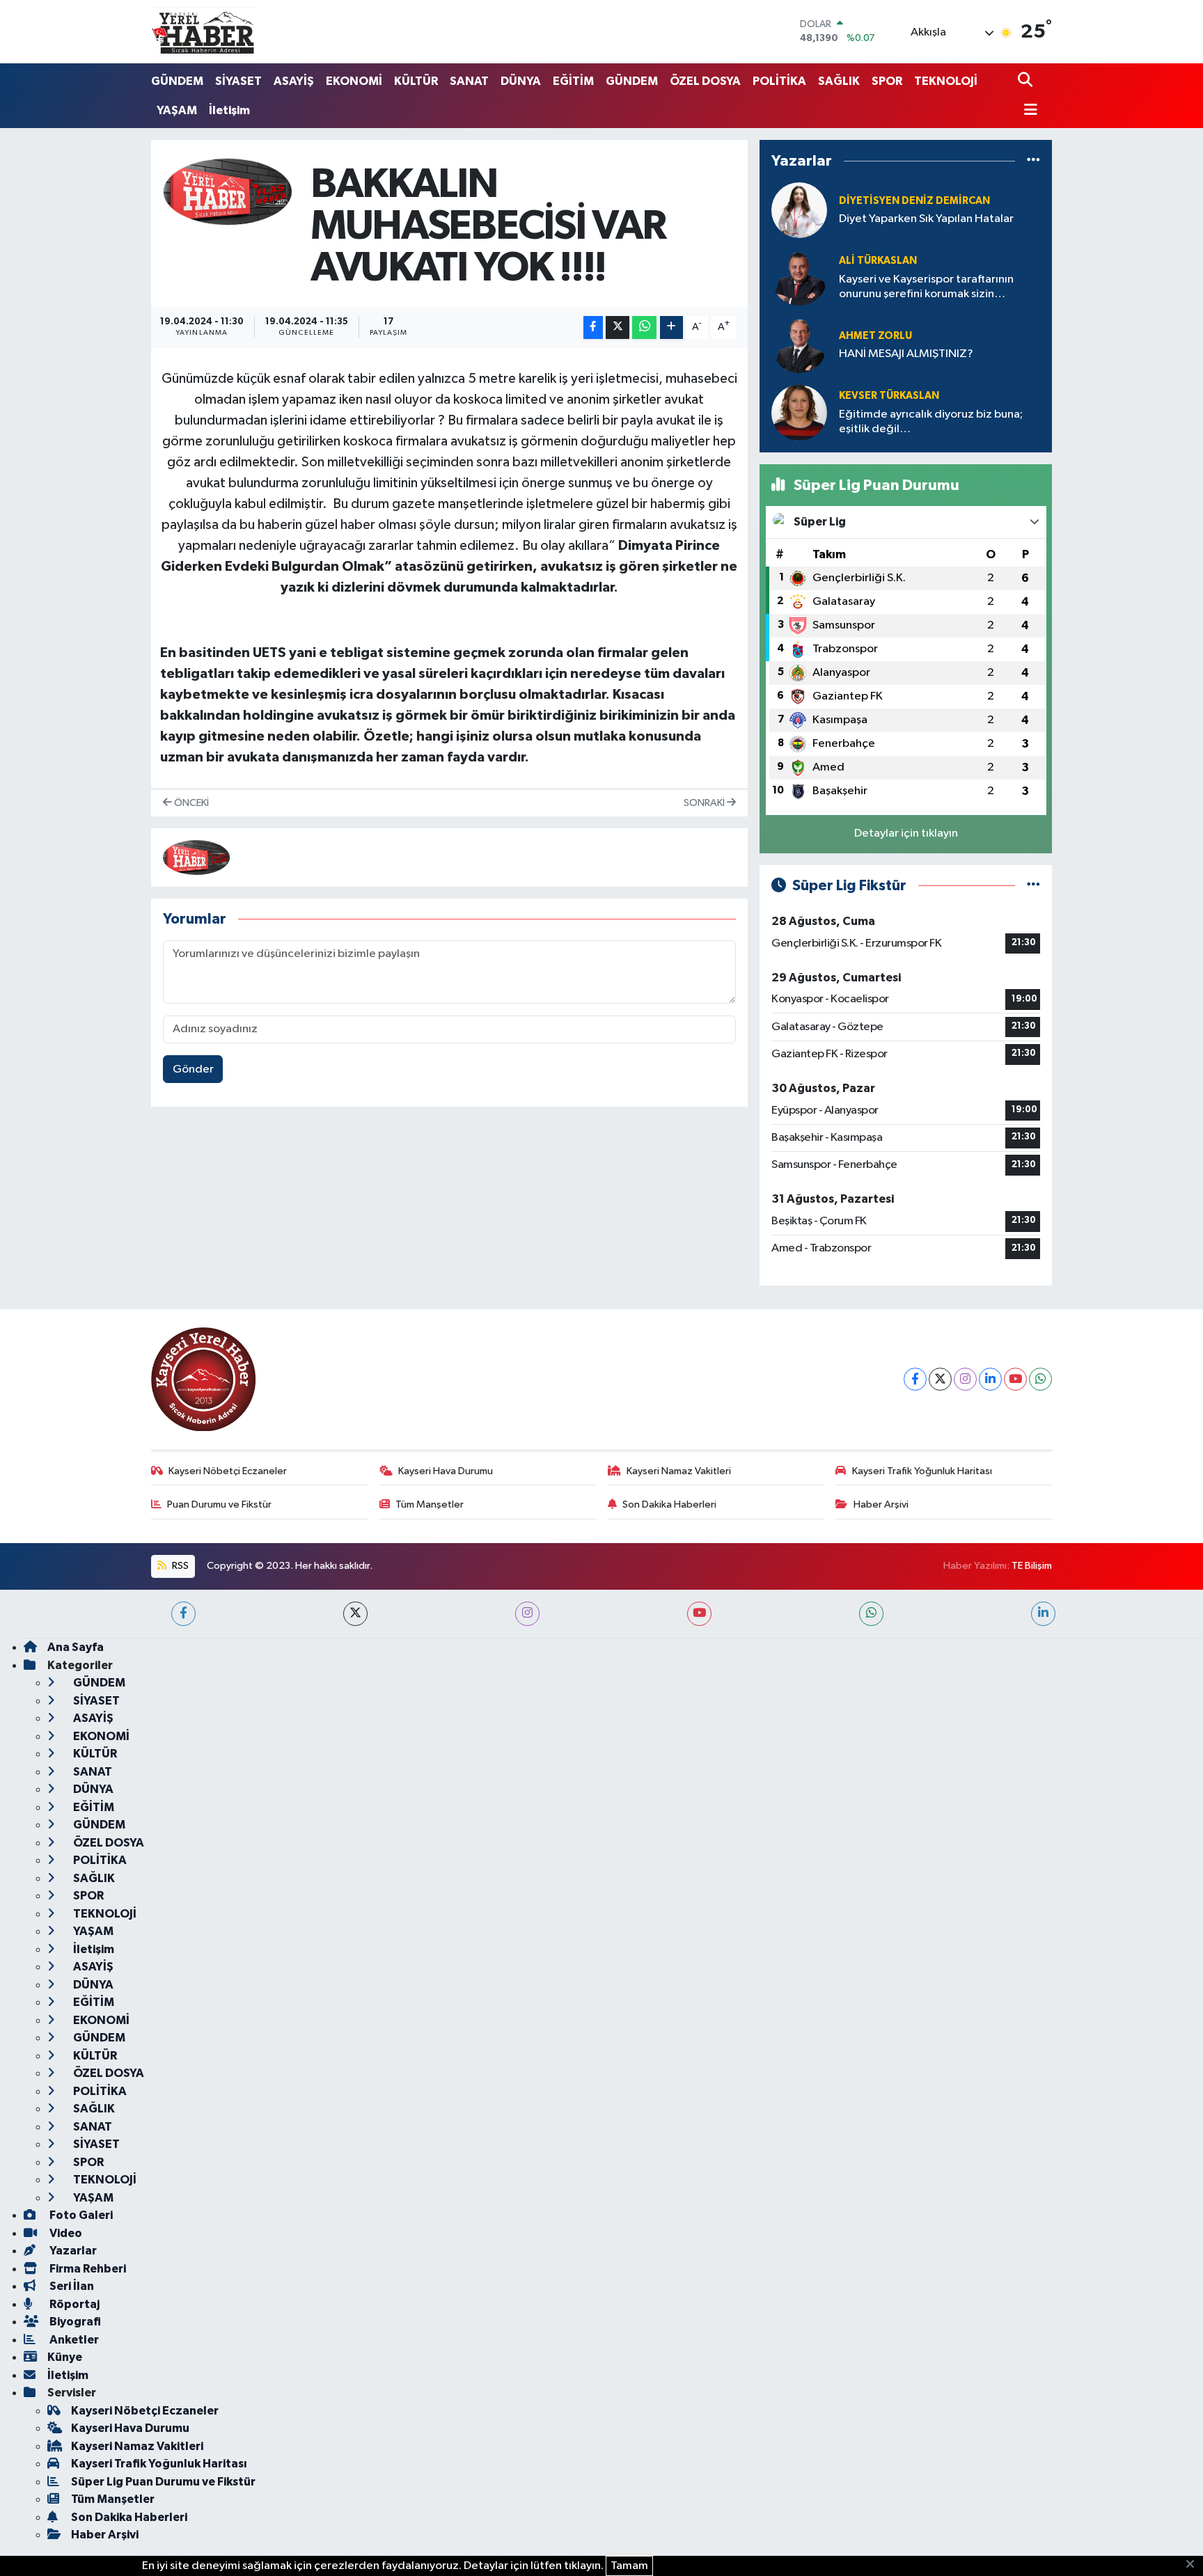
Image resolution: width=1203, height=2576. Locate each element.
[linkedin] (1043, 1614)
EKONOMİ (354, 81)
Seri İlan (71, 2286)
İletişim (229, 110)
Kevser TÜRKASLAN (889, 396)
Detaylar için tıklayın (906, 833)
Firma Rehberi (87, 2269)
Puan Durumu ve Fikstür (219, 1504)
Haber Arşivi (881, 1504)
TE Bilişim (1032, 1566)
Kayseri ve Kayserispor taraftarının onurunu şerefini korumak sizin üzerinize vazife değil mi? (926, 288)
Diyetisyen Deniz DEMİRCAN (914, 201)
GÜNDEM (177, 81)
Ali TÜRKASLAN (878, 261)
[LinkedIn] (990, 1379)
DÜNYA (521, 81)
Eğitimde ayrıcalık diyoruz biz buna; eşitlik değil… (931, 422)
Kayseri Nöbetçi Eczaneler (228, 1471)
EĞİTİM (573, 81)
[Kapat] (1194, 2565)
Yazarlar (72, 2251)
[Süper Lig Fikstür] (1033, 886)
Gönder (193, 1069)
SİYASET (238, 81)
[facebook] (183, 1614)
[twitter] (355, 1614)
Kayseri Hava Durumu (446, 1471)
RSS (179, 1566)
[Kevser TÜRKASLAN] (799, 412)
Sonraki (705, 803)
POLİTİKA (779, 81)
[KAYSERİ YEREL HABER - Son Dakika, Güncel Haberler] (203, 31)
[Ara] (1027, 81)
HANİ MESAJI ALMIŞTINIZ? (906, 354)
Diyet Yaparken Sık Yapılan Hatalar (926, 219)
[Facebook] (915, 1379)
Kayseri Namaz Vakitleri (679, 1471)
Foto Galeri (80, 2215)
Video (65, 2233)
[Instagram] (965, 1379)
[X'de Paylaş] (618, 327)
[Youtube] (1015, 1379)
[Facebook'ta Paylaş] (593, 327)
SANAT (469, 81)
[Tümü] (1033, 161)
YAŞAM (177, 110)
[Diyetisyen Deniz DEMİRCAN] (799, 210)
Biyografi (74, 2322)
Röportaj (73, 2304)
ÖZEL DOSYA (705, 81)
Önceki (190, 803)
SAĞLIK (839, 81)
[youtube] (699, 1614)
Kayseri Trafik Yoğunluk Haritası (922, 1471)
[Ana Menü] (1028, 111)
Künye (65, 2357)
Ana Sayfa (76, 1647)
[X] (940, 1379)
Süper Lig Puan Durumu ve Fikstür (163, 2482)
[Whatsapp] (1040, 1379)
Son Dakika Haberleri (669, 1504)
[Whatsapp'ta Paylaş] (644, 327)
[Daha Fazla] (671, 327)
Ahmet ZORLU (875, 336)
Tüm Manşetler (430, 1504)
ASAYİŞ (294, 81)
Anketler (73, 2340)
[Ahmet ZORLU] (799, 345)
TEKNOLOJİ (946, 81)
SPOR (887, 81)
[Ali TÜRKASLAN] (799, 277)
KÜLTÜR (416, 81)
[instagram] (527, 1614)
